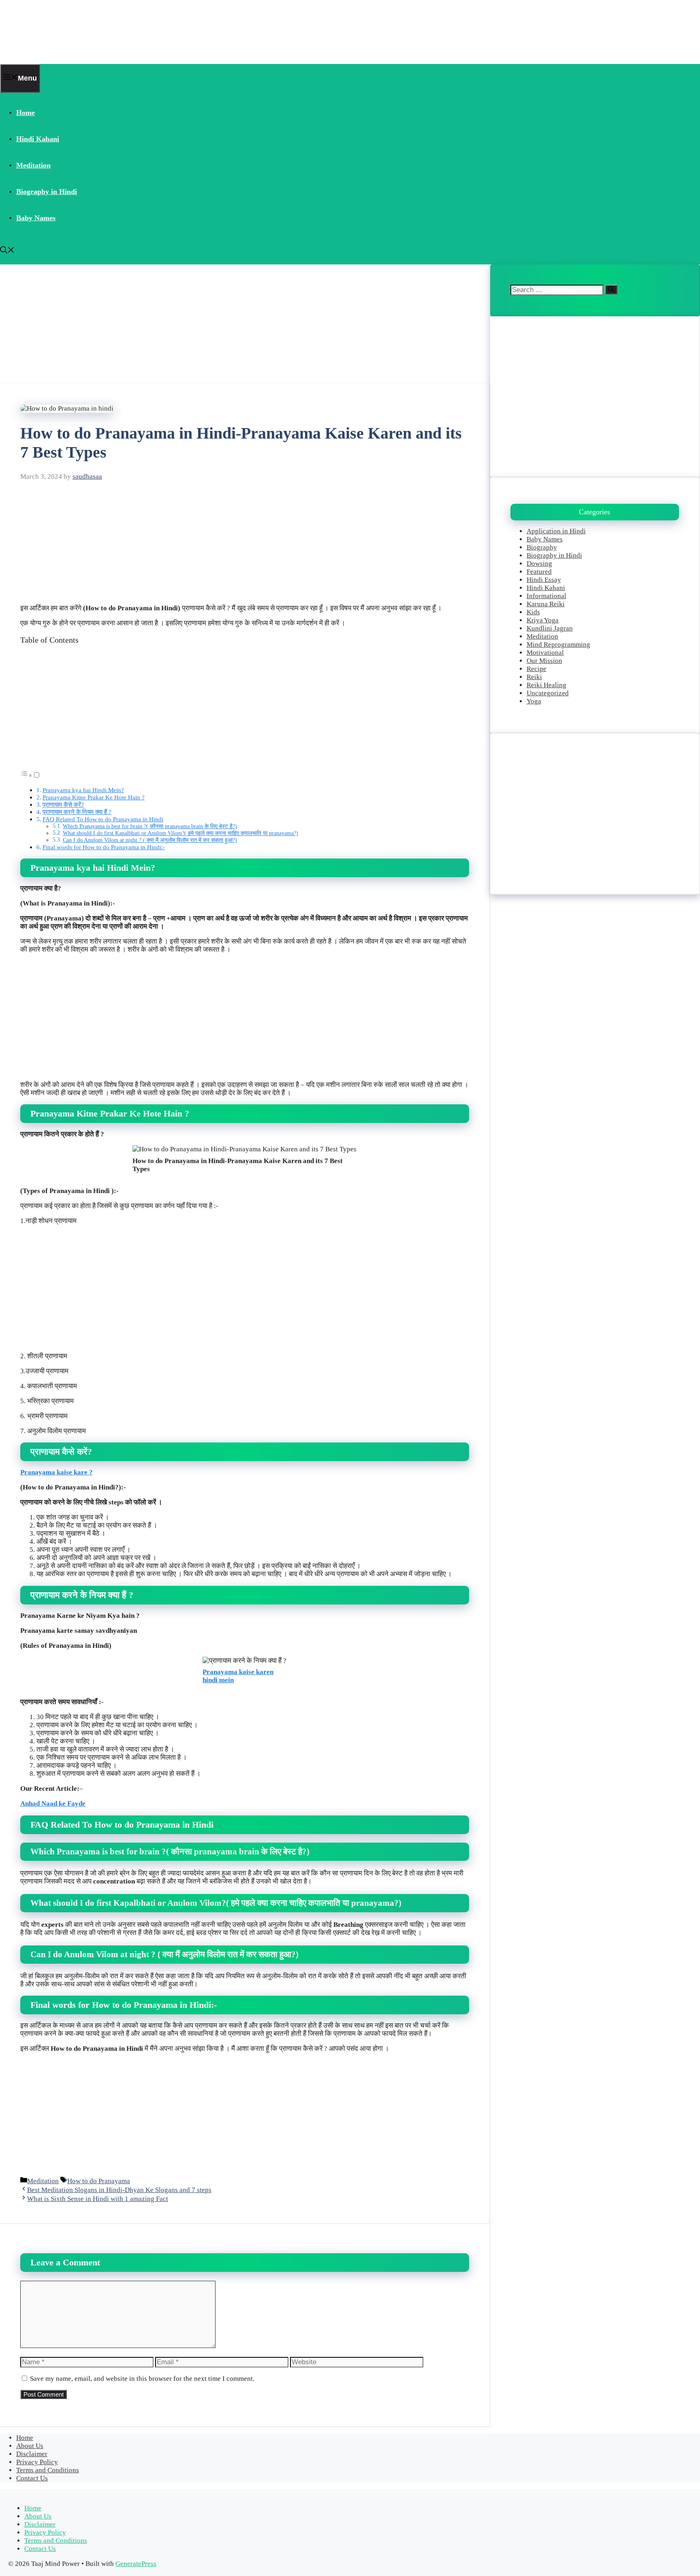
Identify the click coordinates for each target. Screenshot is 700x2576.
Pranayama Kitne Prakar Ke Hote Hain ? (94, 797)
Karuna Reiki (546, 604)
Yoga (534, 701)
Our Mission (544, 661)
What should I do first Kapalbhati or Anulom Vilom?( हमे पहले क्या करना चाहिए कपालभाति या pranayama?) (180, 833)
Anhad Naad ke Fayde (53, 1804)
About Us (30, 2446)
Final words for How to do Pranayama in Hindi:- (104, 847)
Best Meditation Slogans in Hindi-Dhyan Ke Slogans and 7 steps (119, 2190)
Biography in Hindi (47, 192)
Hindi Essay (544, 580)
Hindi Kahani (38, 139)
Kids (533, 612)
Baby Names (36, 218)
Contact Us (32, 2478)
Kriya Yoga (543, 620)
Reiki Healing (546, 685)
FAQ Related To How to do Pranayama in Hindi (103, 819)
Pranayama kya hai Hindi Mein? (83, 790)
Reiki (534, 677)
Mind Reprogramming (558, 645)
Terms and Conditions (48, 2470)
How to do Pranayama (99, 2181)
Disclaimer (32, 2454)
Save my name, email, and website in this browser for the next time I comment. (142, 2379)
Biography (542, 547)
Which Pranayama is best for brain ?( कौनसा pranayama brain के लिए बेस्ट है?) (150, 826)
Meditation (33, 165)
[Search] (611, 290)
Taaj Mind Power (51, 32)
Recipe (537, 669)
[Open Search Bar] (7, 251)
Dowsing (539, 564)
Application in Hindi (556, 531)
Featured (539, 572)
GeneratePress (136, 2564)
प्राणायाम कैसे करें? (63, 804)
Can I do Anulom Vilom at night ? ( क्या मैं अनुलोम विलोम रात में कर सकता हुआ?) (150, 840)
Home (26, 113)
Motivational (545, 653)
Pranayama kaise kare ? (57, 1472)
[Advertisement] (243, 324)
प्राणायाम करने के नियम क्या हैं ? (77, 812)
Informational (546, 596)
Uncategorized (548, 693)
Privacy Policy (37, 2462)
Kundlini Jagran (550, 628)
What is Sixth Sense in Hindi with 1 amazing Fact (98, 2199)
